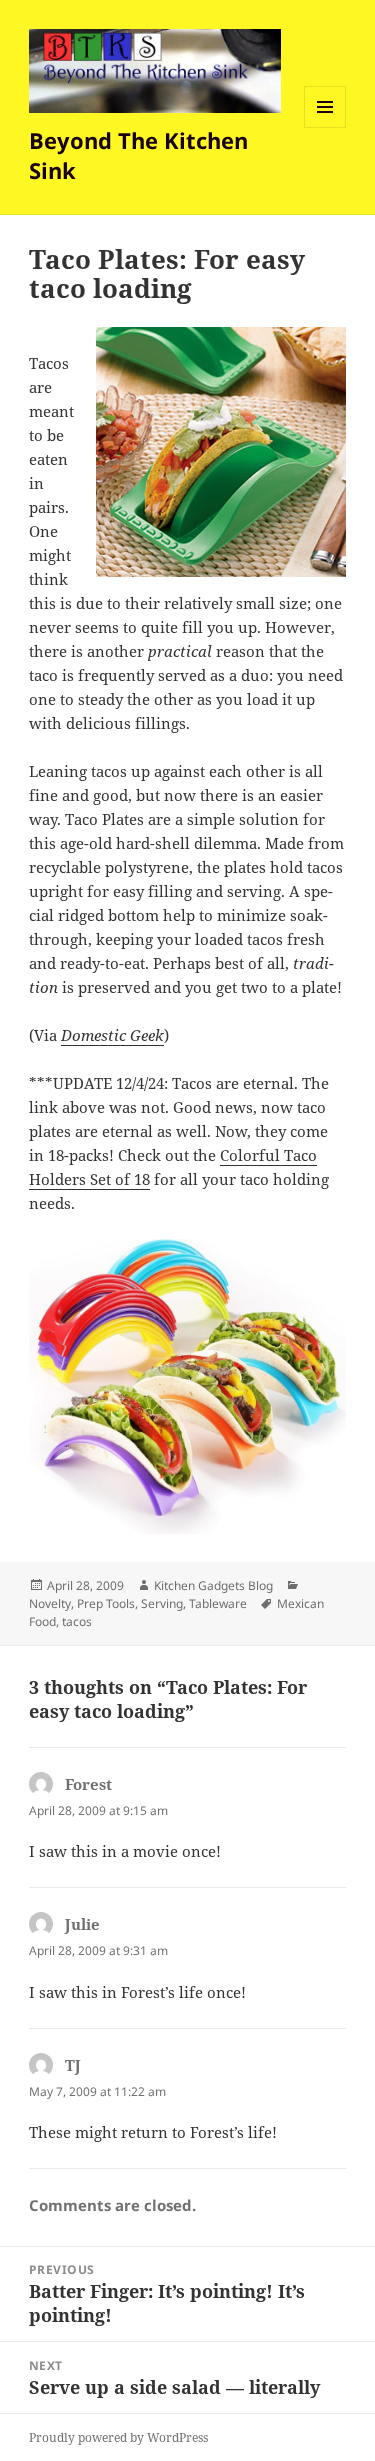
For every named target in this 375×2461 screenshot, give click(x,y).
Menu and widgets (325, 127)
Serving (162, 1603)
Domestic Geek (112, 1035)
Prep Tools (106, 1603)
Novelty (50, 1603)
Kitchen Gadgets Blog (213, 1585)
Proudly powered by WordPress (118, 2437)
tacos (77, 1621)
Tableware (218, 1603)
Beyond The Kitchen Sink (138, 155)
